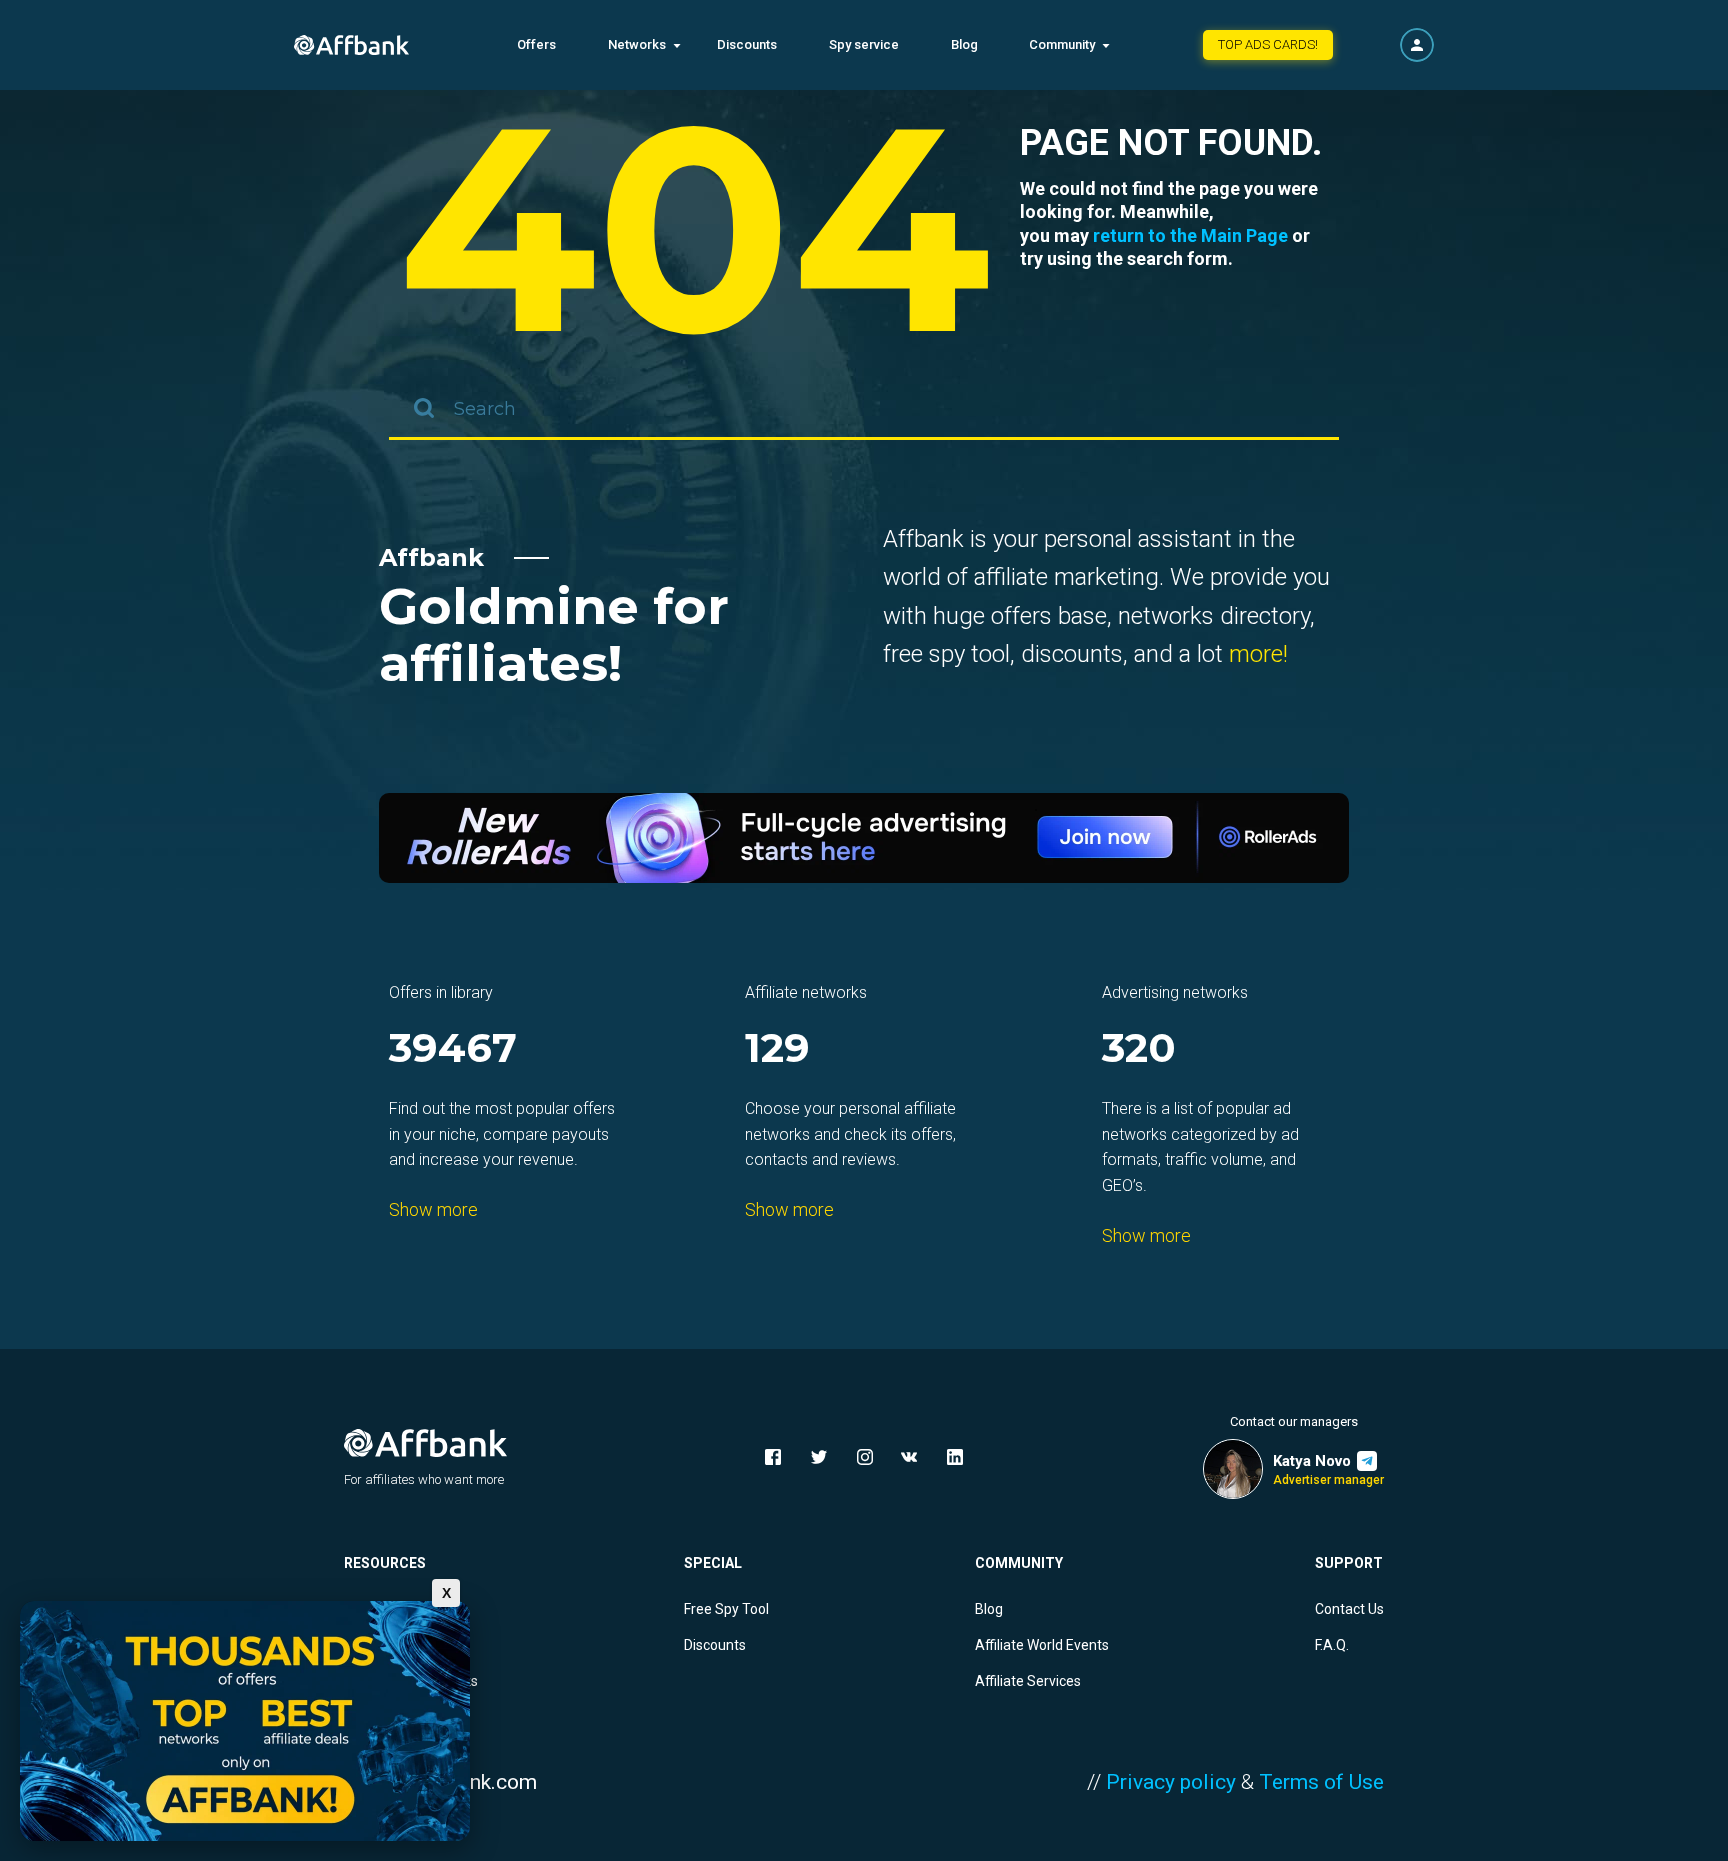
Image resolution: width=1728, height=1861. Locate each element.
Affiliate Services (1028, 1681)
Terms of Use (1321, 1782)
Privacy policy (1171, 1782)
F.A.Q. (1332, 1645)
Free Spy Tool (726, 1609)
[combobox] (864, 410)
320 (1139, 1049)
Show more (433, 1209)
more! (1258, 654)
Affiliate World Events (1042, 1645)
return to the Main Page (1190, 235)
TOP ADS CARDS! (1268, 44)
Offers (536, 44)
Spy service (864, 44)
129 (777, 1049)
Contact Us (1349, 1609)
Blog (964, 44)
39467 (453, 1049)
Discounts (747, 44)
